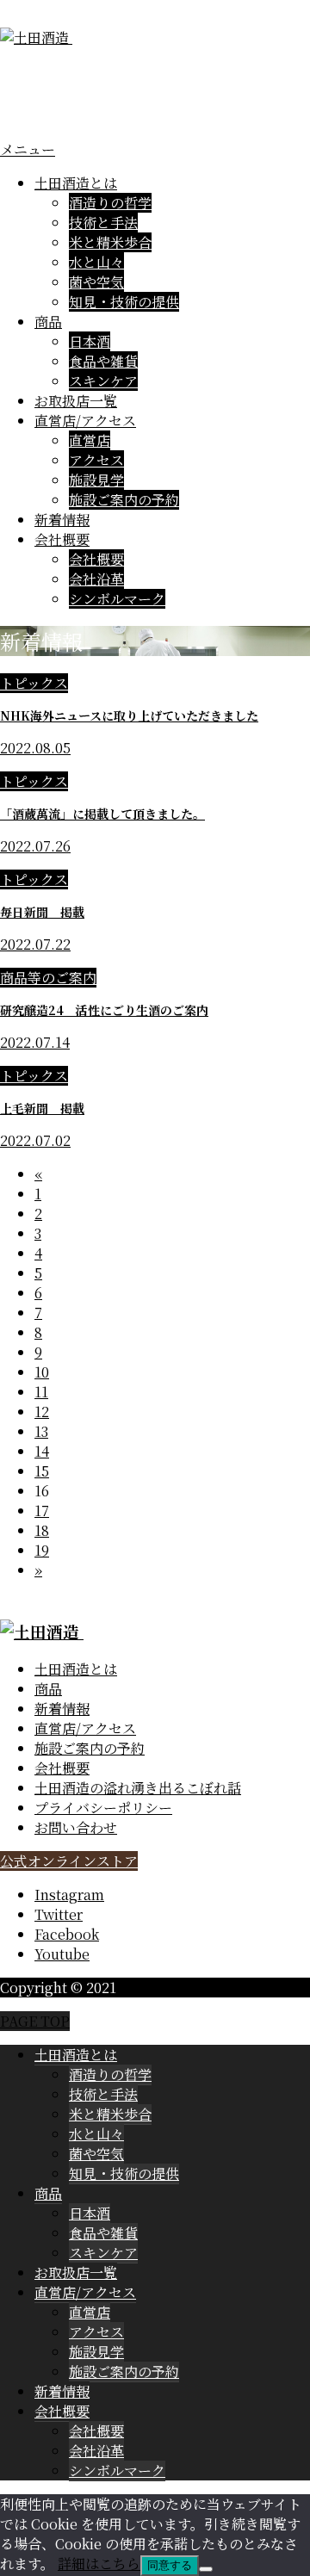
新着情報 (62, 520)
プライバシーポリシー (103, 1808)
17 (42, 1511)
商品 (48, 322)
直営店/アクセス (85, 421)
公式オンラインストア (69, 1861)
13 (41, 1431)
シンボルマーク (117, 599)
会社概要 (62, 539)
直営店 (90, 440)
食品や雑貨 (103, 361)
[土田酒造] (58, 37)
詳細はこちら (99, 2564)
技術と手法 (103, 223)
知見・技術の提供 (124, 302)
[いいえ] (206, 2569)
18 (42, 1530)
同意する (170, 2565)
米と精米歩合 (110, 242)
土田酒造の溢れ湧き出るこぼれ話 (138, 1788)
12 (42, 1412)
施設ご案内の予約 (124, 500)
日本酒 (90, 341)
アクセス (96, 460)
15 (42, 1471)
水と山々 (96, 262)
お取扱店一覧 (76, 401)
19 (42, 1550)
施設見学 (96, 480)
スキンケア (103, 381)
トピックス (34, 683)
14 (42, 1451)
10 (42, 1372)
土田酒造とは (76, 183)
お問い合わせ (76, 1827)
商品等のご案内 (48, 978)
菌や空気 (96, 282)
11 (41, 1392)
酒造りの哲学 (110, 203)
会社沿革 (96, 579)
